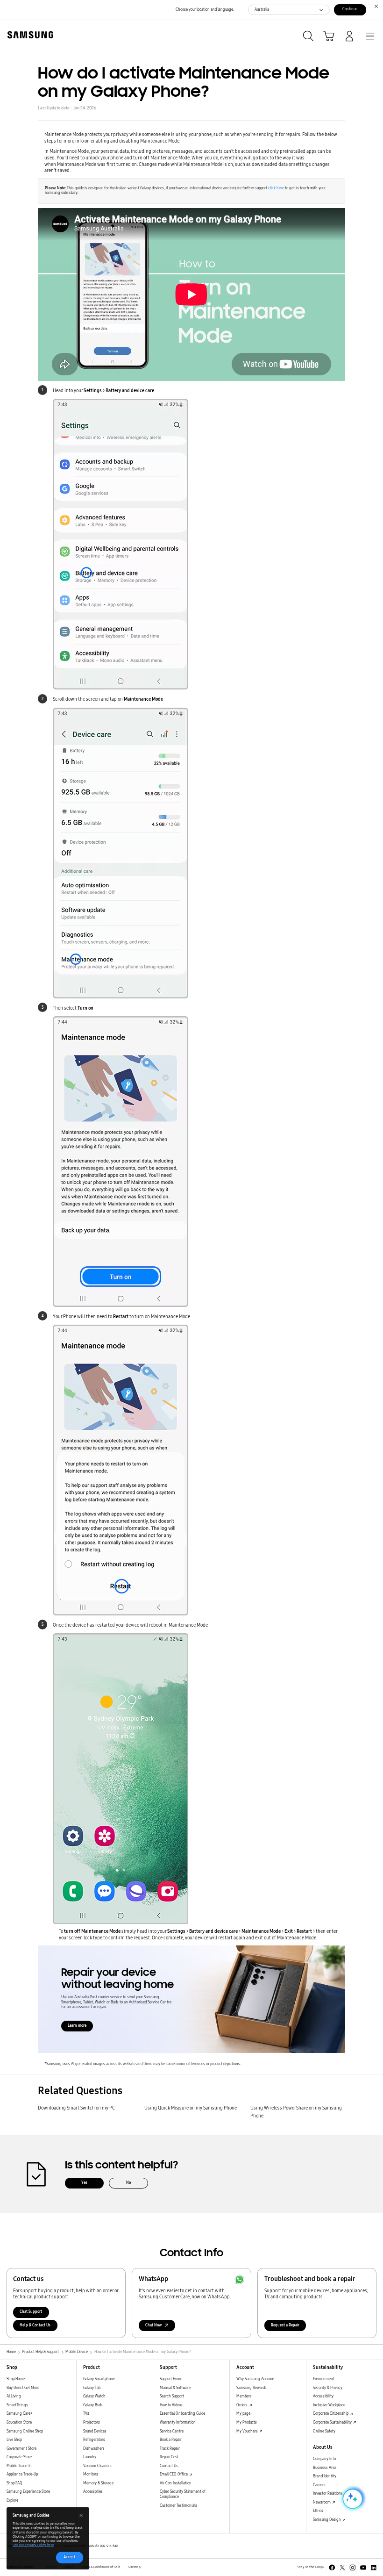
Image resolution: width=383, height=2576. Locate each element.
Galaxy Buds (93, 2405)
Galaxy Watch (94, 2396)
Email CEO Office (174, 2474)
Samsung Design (327, 2520)
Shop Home (16, 2379)
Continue (350, 9)
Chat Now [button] (153, 2325)
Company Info (324, 2459)
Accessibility (323, 2396)
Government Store (21, 2449)
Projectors (92, 2422)
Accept (69, 2557)
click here (276, 188)
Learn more (77, 2026)
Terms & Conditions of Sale (100, 2567)
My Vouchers (248, 2431)
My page (243, 2414)
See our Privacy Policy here (33, 2545)
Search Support (172, 2396)
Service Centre (172, 2431)
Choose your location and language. (205, 10)
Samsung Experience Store (28, 2492)
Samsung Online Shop (25, 2431)
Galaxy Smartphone (99, 2379)
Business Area (325, 2468)
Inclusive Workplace (329, 2405)
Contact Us (169, 2466)
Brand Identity (325, 2476)
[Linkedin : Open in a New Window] (374, 2568)
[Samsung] (28, 35)
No (128, 2183)
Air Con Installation (176, 2483)
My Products (247, 2422)
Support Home (171, 2379)
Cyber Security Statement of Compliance (183, 2494)
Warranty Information (178, 2422)
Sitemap (134, 2567)
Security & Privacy (328, 2388)
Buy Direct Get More (23, 2388)
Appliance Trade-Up (22, 2474)
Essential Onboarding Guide (182, 2414)
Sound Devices (95, 2431)
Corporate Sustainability (333, 2422)
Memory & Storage (98, 2483)
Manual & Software (175, 2388)
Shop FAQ (14, 2483)
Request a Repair (285, 2325)
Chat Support (31, 2312)
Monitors (91, 2474)
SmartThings (17, 2405)
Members (244, 2396)
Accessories (93, 2492)
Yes (84, 2183)
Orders (242, 2405)
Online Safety (324, 2431)
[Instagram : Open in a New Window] (353, 2568)
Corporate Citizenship (331, 2414)
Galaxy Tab (92, 2388)
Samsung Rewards (252, 2388)
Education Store (19, 2422)
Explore (12, 2501)
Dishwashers (94, 2449)
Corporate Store (19, 2457)
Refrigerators (94, 2440)
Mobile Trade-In (19, 2466)
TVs (86, 2414)
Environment (324, 2379)
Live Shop (14, 2440)
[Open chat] (352, 2499)
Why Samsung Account (255, 2379)
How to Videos (171, 2405)
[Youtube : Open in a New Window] (363, 2568)
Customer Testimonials (178, 2506)
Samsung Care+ (19, 2414)
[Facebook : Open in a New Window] (332, 2568)
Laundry (90, 2457)
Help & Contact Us (35, 2325)
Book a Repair (171, 2440)
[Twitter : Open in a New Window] (342, 2568)
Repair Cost (169, 2457)
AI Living (14, 2396)
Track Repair (170, 2449)
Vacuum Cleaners (97, 2466)
